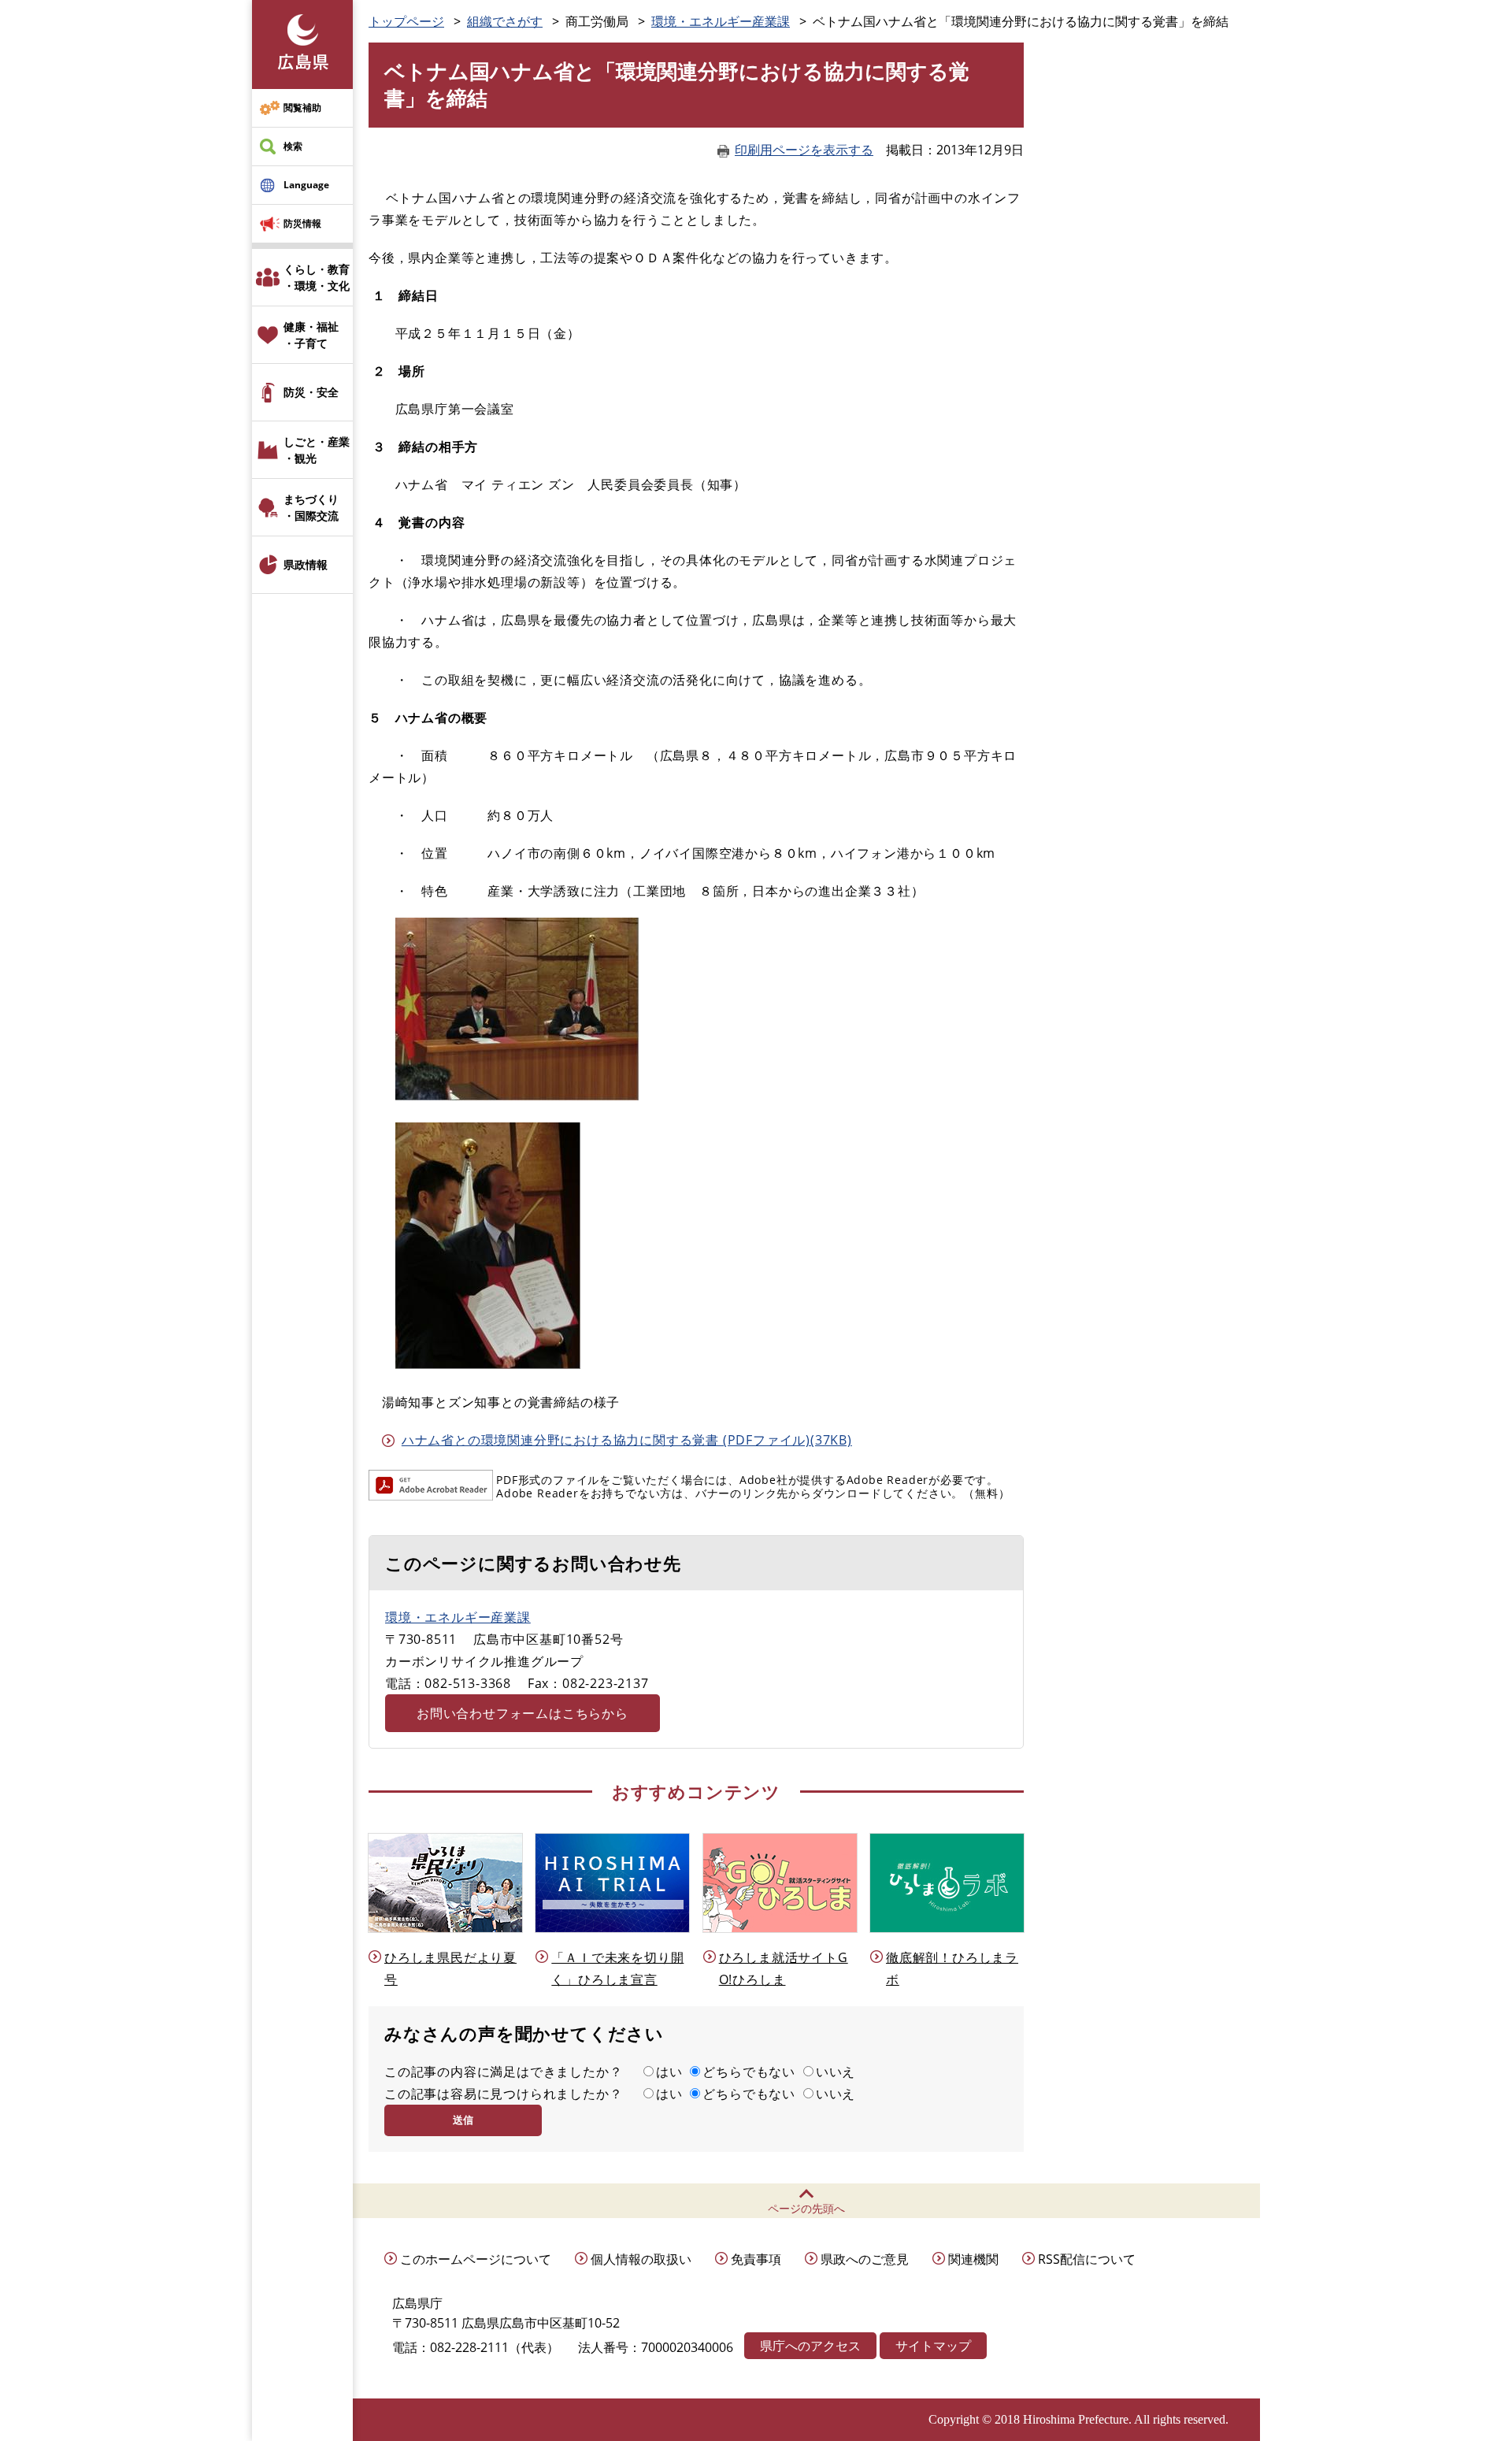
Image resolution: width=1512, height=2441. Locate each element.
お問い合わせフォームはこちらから (523, 1713)
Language (306, 185)
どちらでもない (749, 2072)
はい (669, 2072)
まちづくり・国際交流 (311, 507)
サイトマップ (933, 2346)
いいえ (836, 2072)
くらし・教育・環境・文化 (317, 277)
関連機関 (973, 2259)
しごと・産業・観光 (317, 450)
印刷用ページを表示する (804, 150)
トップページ (406, 21)
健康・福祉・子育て (311, 335)
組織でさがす (505, 21)
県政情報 (306, 564)
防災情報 (302, 223)
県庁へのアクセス (810, 2346)
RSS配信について (1087, 2259)
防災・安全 (311, 392)
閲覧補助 (302, 108)
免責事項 (756, 2259)
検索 (293, 146)
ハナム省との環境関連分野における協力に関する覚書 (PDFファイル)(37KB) (627, 1440)
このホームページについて (476, 2259)
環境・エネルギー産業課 (721, 21)
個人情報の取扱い (641, 2259)
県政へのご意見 (865, 2259)
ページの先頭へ (806, 2208)
